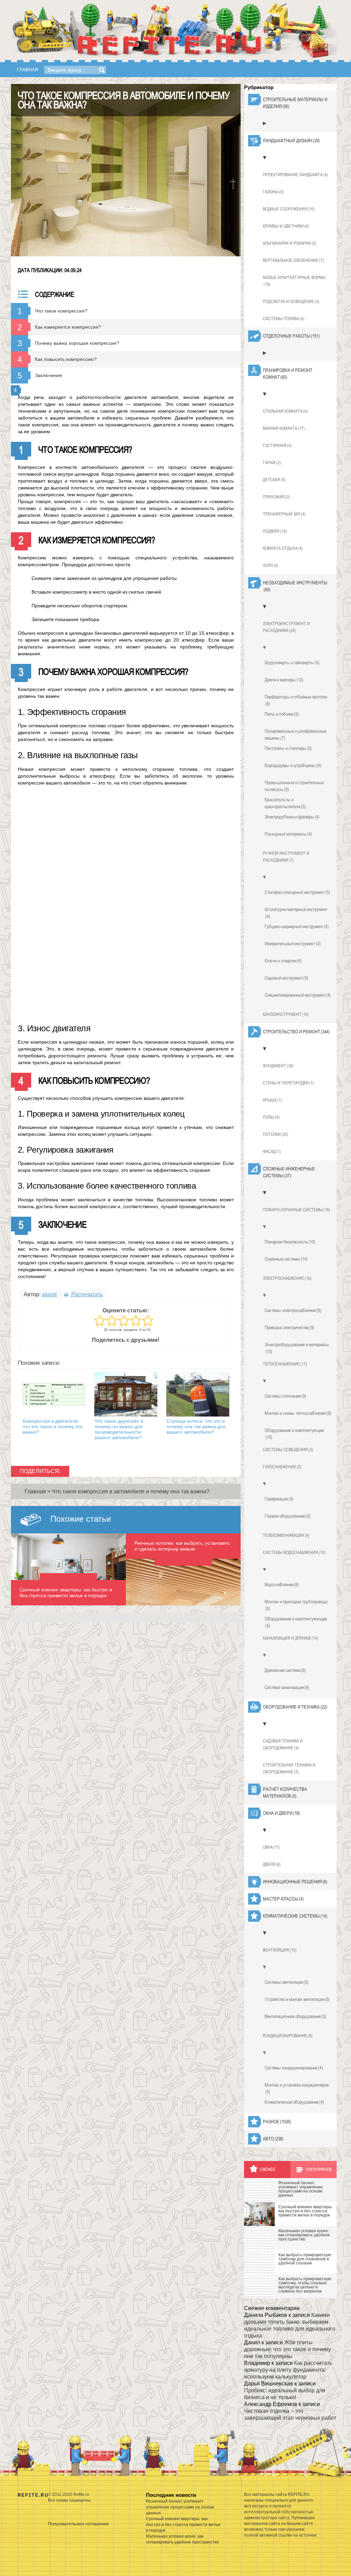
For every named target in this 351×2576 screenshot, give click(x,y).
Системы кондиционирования (294, 2068)
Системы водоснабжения (294, 1552)
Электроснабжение (287, 1278)
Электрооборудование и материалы (297, 1348)
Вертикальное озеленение (293, 260)
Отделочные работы (291, 336)
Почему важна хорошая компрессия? (77, 343)
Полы (271, 1117)
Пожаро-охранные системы (296, 1210)
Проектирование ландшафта (295, 175)
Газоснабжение (282, 1467)
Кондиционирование (288, 2036)
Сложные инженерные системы (289, 1172)
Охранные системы (286, 1259)
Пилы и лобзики (282, 714)
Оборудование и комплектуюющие (296, 1622)
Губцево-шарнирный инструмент (297, 926)
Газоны (273, 192)
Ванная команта (284, 428)
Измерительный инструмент (293, 944)
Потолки (276, 1134)
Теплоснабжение (285, 1364)
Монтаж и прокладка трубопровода (296, 1605)
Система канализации (287, 1687)
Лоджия (275, 531)
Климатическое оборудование (294, 2102)
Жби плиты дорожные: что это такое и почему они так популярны (287, 2349)
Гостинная (277, 445)
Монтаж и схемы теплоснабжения (298, 1413)
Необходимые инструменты (295, 586)
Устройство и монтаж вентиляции (297, 1999)
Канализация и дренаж (291, 1638)
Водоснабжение (282, 1584)
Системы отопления (285, 1396)
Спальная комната (285, 411)
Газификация (279, 1499)
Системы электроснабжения (293, 1310)
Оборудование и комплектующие (294, 1434)
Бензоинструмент (286, 1014)
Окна (271, 1847)
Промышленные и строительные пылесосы (294, 786)
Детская (274, 480)
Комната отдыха (283, 548)
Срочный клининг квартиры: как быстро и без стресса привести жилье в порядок (183, 2525)
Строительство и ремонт (296, 1032)
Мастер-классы (283, 1899)
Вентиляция (280, 1950)
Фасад (272, 1151)
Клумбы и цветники (286, 226)
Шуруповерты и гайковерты (292, 663)
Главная (28, 70)
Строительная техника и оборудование (289, 1768)
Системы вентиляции (287, 1982)
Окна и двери (281, 1813)
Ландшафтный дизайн (291, 141)
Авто (273, 2139)
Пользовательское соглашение (78, 2524)
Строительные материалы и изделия (295, 103)
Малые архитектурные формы (294, 281)
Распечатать (86, 1294)
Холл (271, 565)
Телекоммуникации (286, 1535)
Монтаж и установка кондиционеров (297, 2088)
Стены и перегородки (288, 1083)
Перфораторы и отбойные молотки (296, 700)
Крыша (273, 1100)
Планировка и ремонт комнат (288, 374)
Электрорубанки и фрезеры (292, 817)
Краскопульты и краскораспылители (285, 803)
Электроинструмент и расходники (286, 627)
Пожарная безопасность (290, 1242)
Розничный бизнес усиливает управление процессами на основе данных (180, 2507)
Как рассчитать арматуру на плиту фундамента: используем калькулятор (288, 2370)
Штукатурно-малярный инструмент (296, 913)
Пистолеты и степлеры (288, 748)
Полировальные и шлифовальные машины (295, 734)
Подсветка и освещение (291, 301)
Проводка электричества (289, 1327)
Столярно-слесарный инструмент (297, 892)
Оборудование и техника (295, 1707)
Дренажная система (285, 1670)
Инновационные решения (295, 1882)
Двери (272, 1864)
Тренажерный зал (284, 514)
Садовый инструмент (286, 978)
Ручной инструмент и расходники (286, 857)
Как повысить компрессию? (66, 359)
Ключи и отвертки (283, 961)
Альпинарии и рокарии (290, 243)
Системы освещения (288, 1450)
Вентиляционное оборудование (295, 2016)
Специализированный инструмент (298, 995)
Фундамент (278, 1066)
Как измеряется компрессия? (68, 327)
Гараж (272, 463)
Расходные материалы (288, 834)
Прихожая (276, 497)
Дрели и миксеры (284, 680)
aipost (49, 1294)
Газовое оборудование (288, 1516)
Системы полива (284, 319)
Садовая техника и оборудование (283, 1744)
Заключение (49, 375)
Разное (277, 2122)
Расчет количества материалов (285, 1793)
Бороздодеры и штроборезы (293, 765)
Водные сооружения (289, 209)
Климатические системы (295, 1916)
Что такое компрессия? (61, 311)
